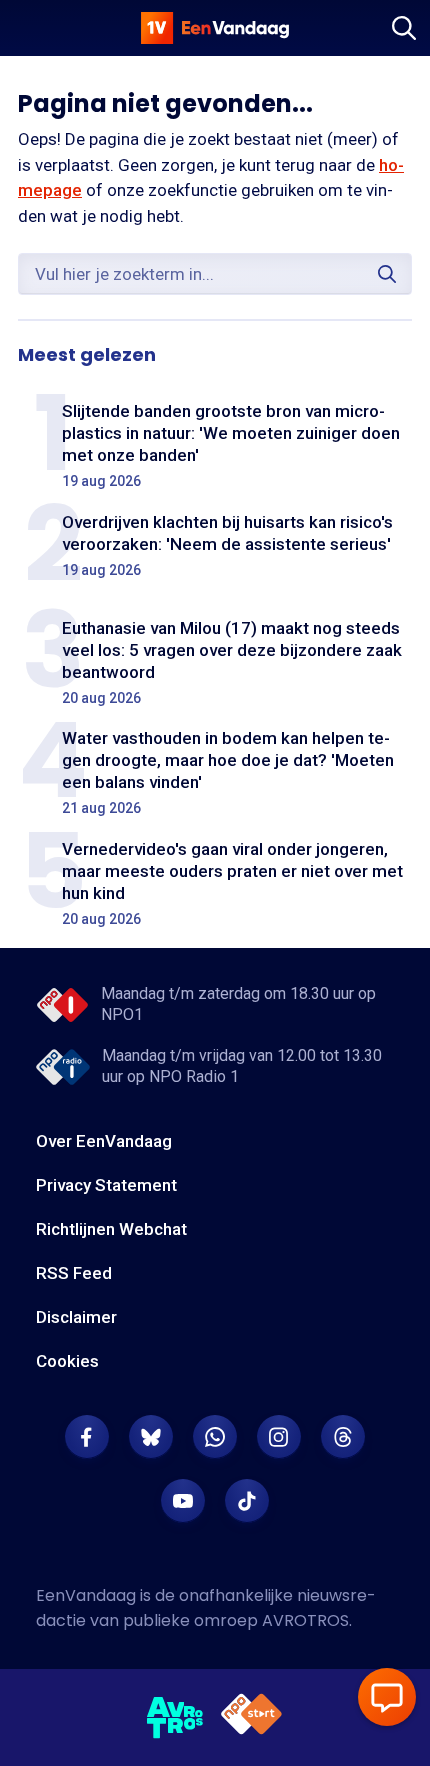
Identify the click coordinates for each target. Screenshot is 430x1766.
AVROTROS (305, 1620)
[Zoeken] (404, 28)
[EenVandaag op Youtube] (183, 1501)
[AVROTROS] (175, 1718)
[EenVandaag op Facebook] (87, 1437)
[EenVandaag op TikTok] (247, 1501)
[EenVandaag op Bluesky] (151, 1437)
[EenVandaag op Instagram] (279, 1437)
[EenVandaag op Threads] (343, 1437)
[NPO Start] (251, 1717)
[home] (215, 28)
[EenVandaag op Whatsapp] (215, 1437)
